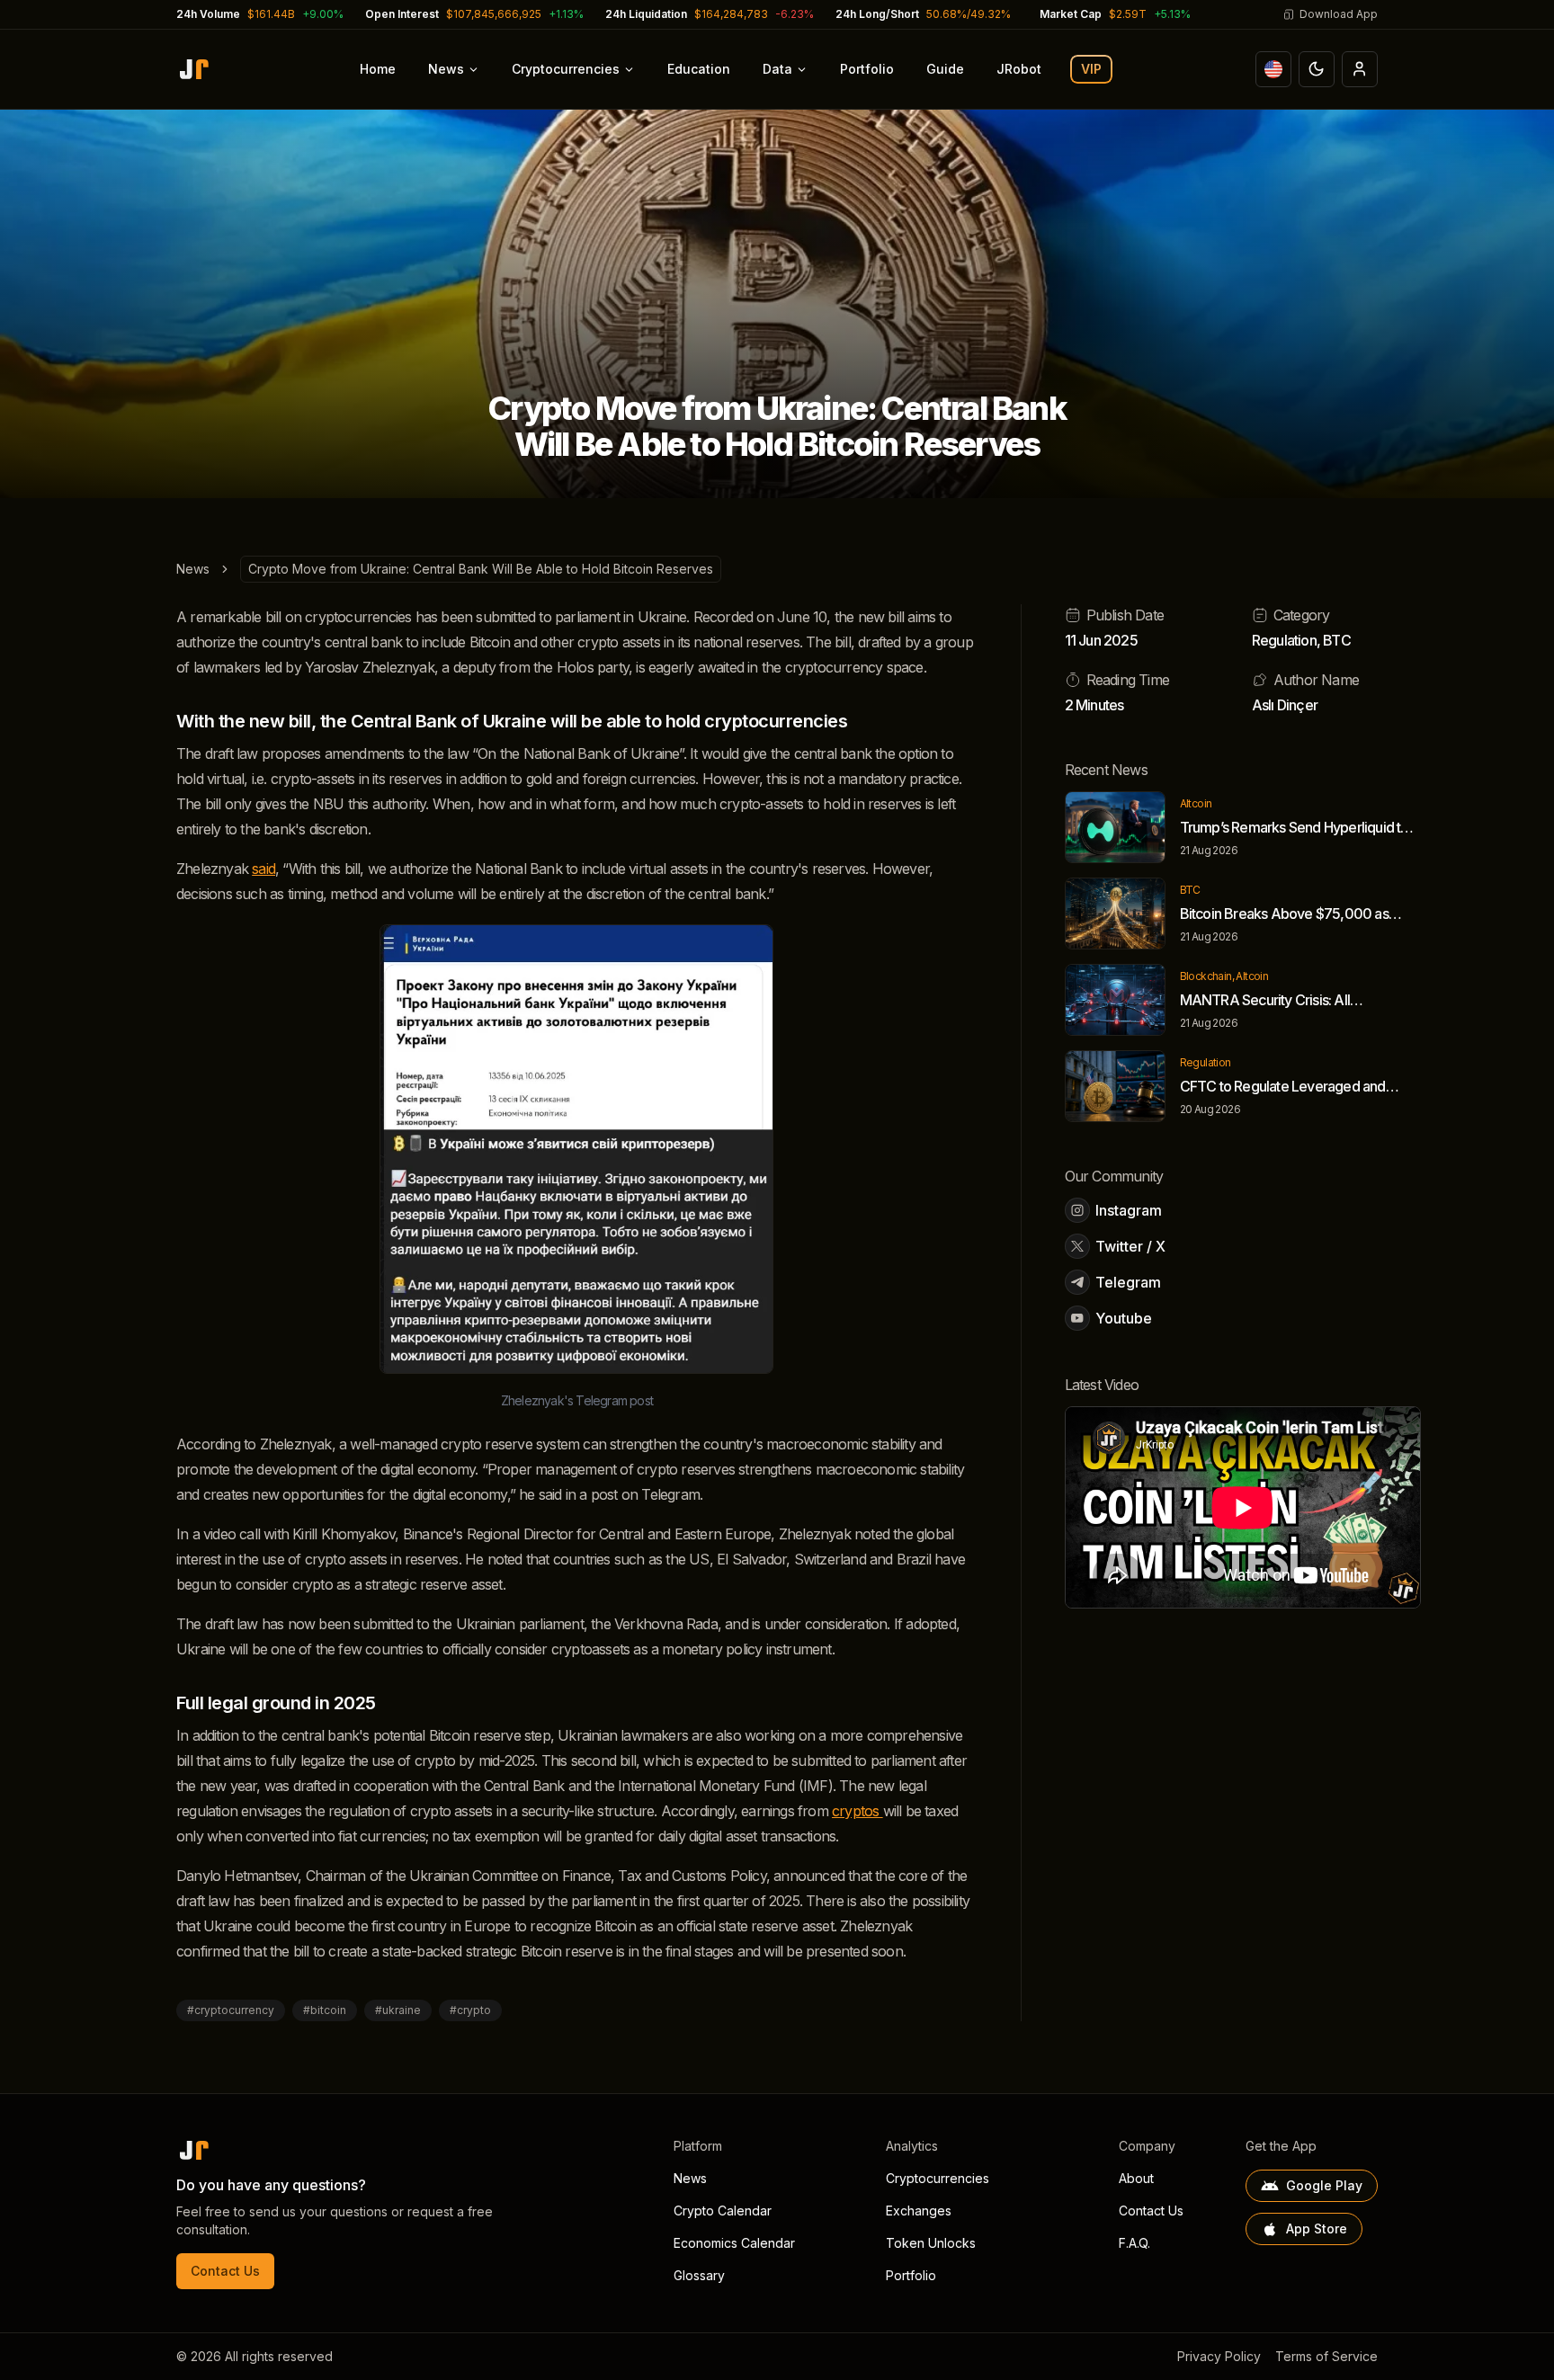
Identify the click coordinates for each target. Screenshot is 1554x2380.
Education (699, 69)
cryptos (857, 1811)
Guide (945, 69)
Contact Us (225, 2271)
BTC (1337, 640)
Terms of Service (1326, 2356)
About (1136, 2178)
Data (777, 69)
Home (378, 69)
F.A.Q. (1134, 2243)
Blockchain (1206, 976)
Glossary (699, 2275)
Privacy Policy (1219, 2356)
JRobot (1019, 69)
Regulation (1284, 640)
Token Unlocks (931, 2243)
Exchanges (919, 2211)
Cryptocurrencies (566, 69)
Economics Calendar (734, 2243)
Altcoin (1196, 803)
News (446, 69)
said (263, 869)
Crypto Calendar (723, 2211)
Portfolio (867, 69)
